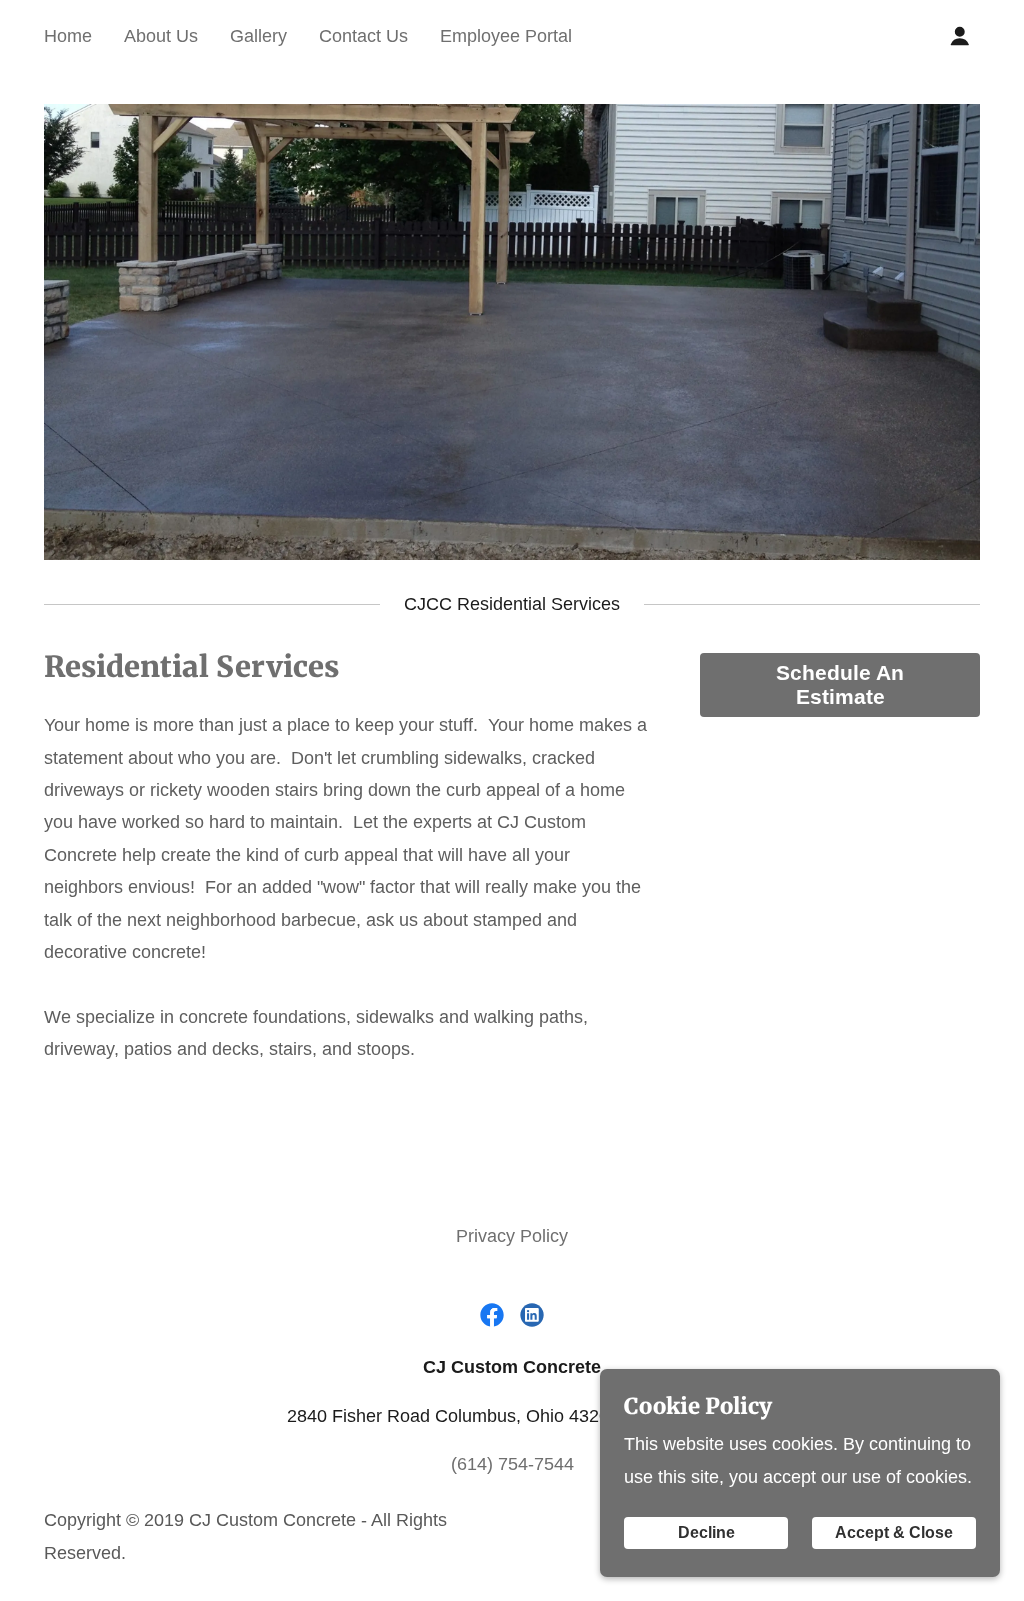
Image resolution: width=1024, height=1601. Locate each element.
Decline (706, 1532)
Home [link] (68, 36)
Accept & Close (894, 1532)
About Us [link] (161, 36)
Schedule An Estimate (840, 684)
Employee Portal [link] (506, 36)
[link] (492, 1315)
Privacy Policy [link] (512, 1236)
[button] (960, 36)
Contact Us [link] (363, 36)
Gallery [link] (258, 36)
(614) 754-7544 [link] (512, 1464)
